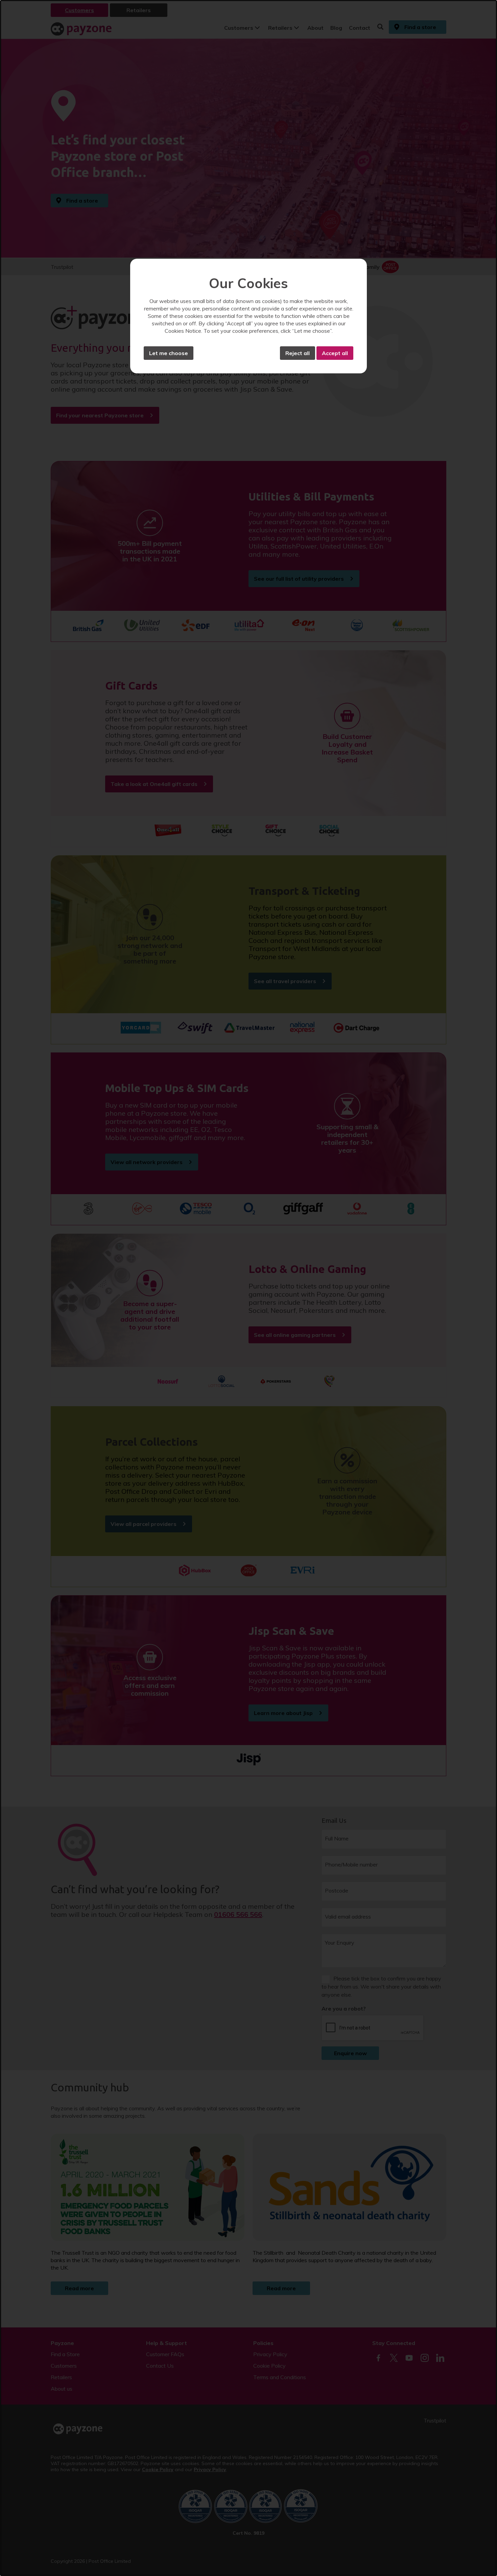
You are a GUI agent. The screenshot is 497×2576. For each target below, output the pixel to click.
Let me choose (169, 353)
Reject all (298, 353)
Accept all (335, 353)
